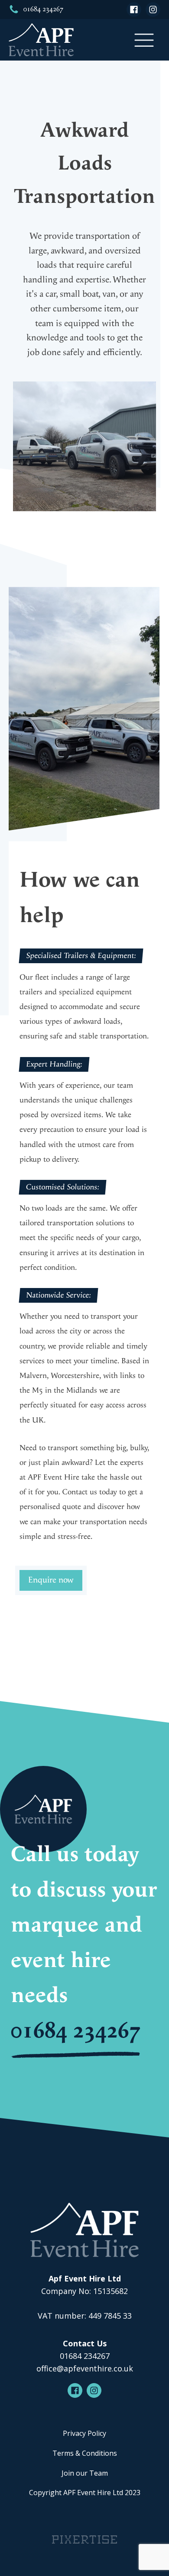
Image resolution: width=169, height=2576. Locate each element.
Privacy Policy (84, 2433)
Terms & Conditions (85, 2453)
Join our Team (85, 2473)
